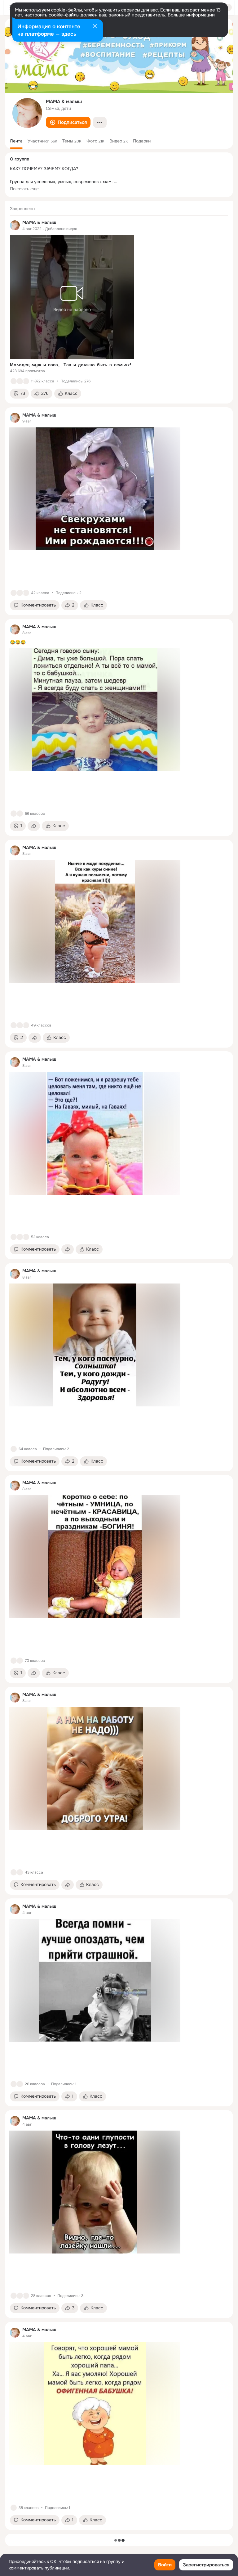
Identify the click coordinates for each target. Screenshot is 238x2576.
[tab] (16, 141)
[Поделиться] (34, 826)
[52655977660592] (15, 225)
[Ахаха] (26, 593)
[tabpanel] (119, 1365)
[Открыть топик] (119, 642)
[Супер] (26, 1025)
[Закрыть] (95, 27)
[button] (68, 122)
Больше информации (191, 15)
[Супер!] (26, 381)
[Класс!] (14, 381)
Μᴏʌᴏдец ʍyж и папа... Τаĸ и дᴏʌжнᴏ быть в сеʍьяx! (71, 365)
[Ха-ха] (20, 593)
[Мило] (20, 381)
